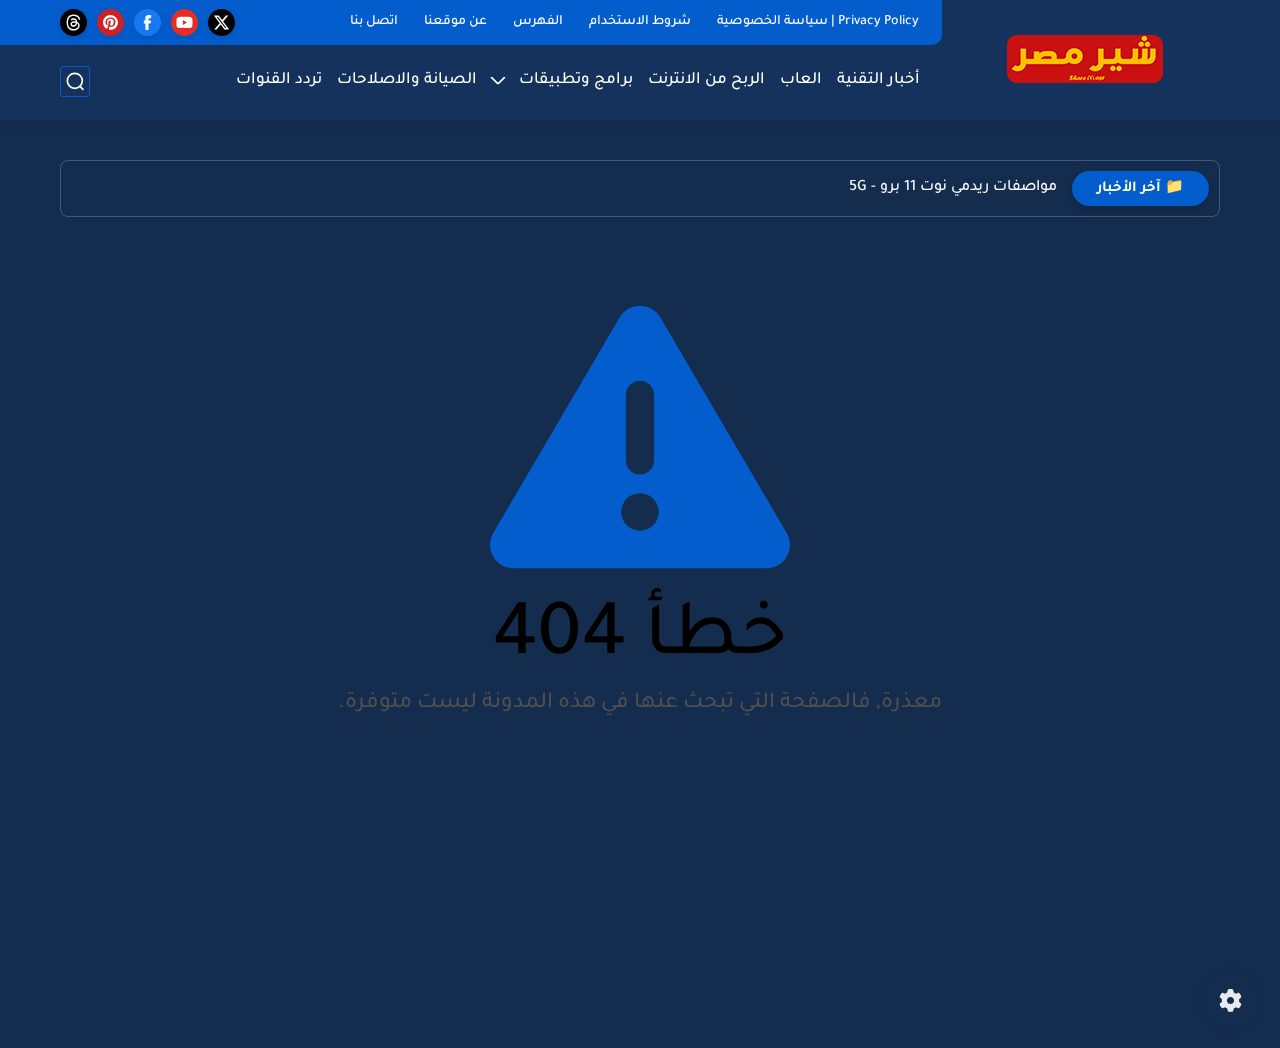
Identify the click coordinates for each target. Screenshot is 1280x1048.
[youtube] (184, 22)
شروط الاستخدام (640, 22)
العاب (801, 80)
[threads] (73, 22)
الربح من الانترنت (706, 80)
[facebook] (147, 22)
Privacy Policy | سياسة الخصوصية (818, 22)
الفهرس (538, 22)
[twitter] (221, 22)
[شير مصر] (1085, 58)
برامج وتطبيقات (576, 80)
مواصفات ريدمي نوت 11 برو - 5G (953, 188)
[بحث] (75, 81)
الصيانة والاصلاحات (407, 80)
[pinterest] (110, 22)
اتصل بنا (374, 22)
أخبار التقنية (878, 80)
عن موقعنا (455, 22)
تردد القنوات (279, 80)
